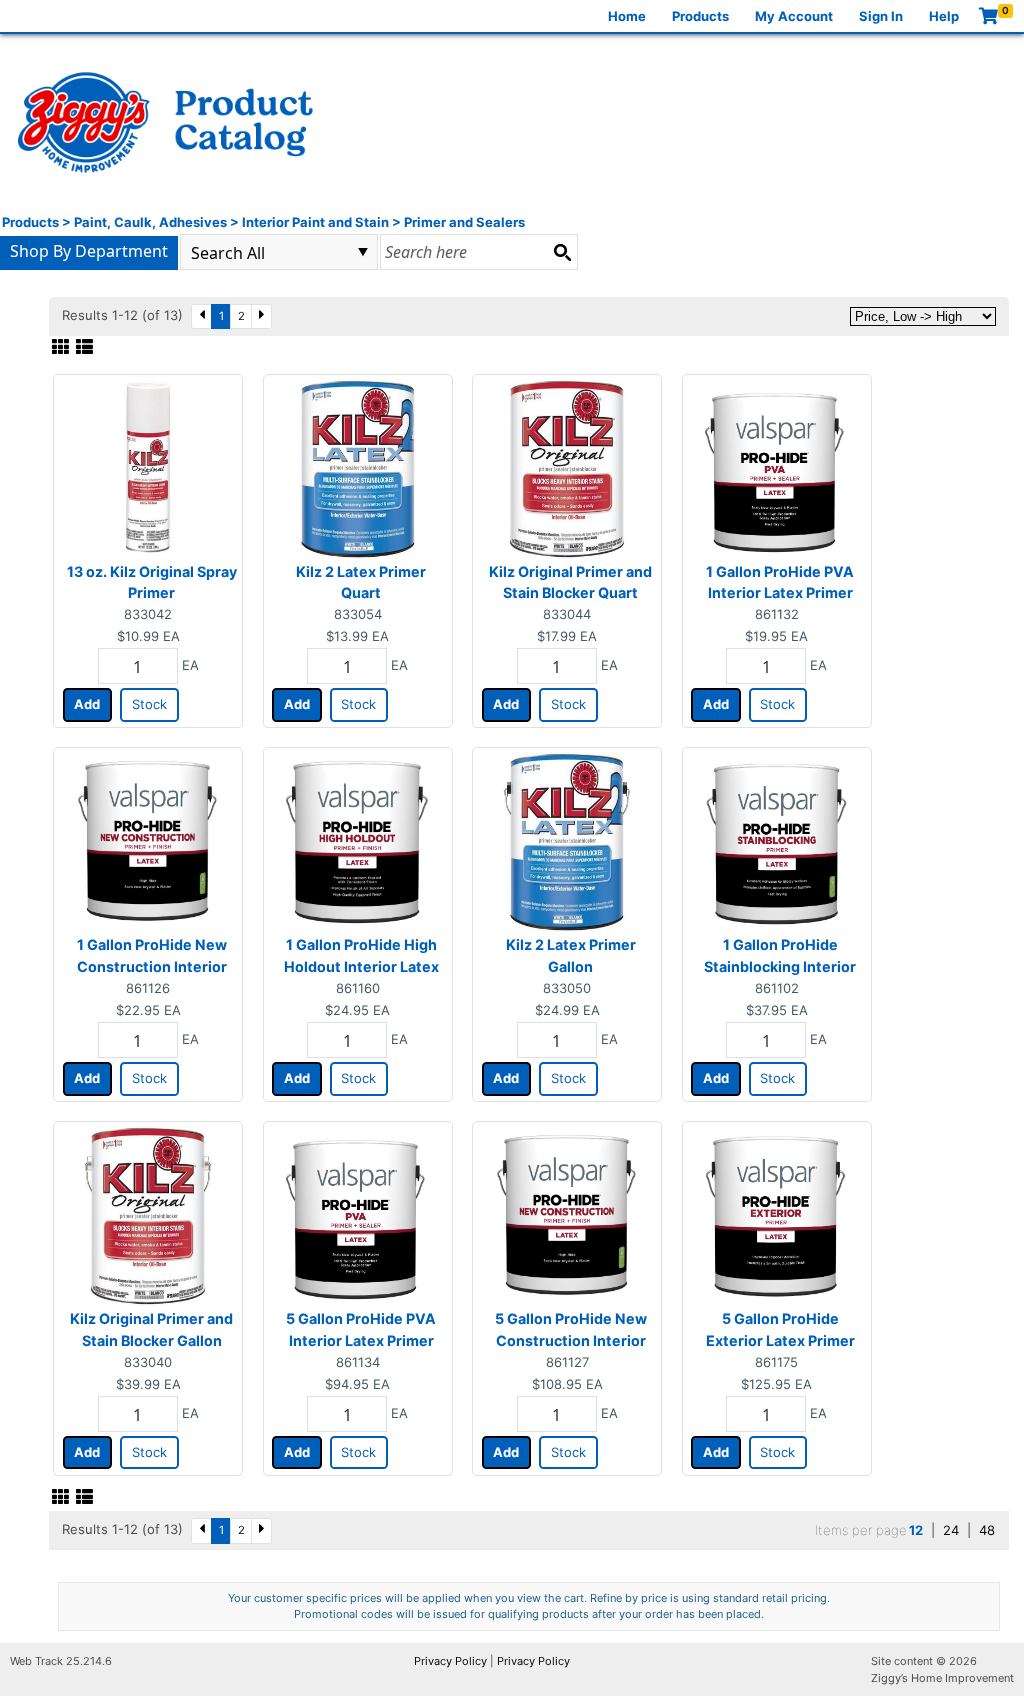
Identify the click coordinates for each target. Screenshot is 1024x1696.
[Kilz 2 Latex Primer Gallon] (567, 841)
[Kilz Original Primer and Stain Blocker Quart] (567, 467)
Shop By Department (89, 251)
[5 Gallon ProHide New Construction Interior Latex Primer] (567, 1215)
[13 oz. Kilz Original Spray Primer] (148, 467)
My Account (794, 16)
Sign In (881, 16)
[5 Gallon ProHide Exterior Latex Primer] (776, 1215)
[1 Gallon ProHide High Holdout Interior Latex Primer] (357, 841)
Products (700, 16)
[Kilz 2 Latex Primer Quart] (358, 467)
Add (87, 704)
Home (627, 16)
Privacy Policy (450, 1661)
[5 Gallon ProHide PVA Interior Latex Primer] (357, 1215)
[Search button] (562, 252)
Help (944, 16)
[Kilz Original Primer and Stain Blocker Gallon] (148, 1215)
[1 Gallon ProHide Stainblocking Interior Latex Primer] (776, 841)
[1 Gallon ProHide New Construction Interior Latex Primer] (148, 841)
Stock (149, 704)
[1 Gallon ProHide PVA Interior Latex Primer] (776, 467)
